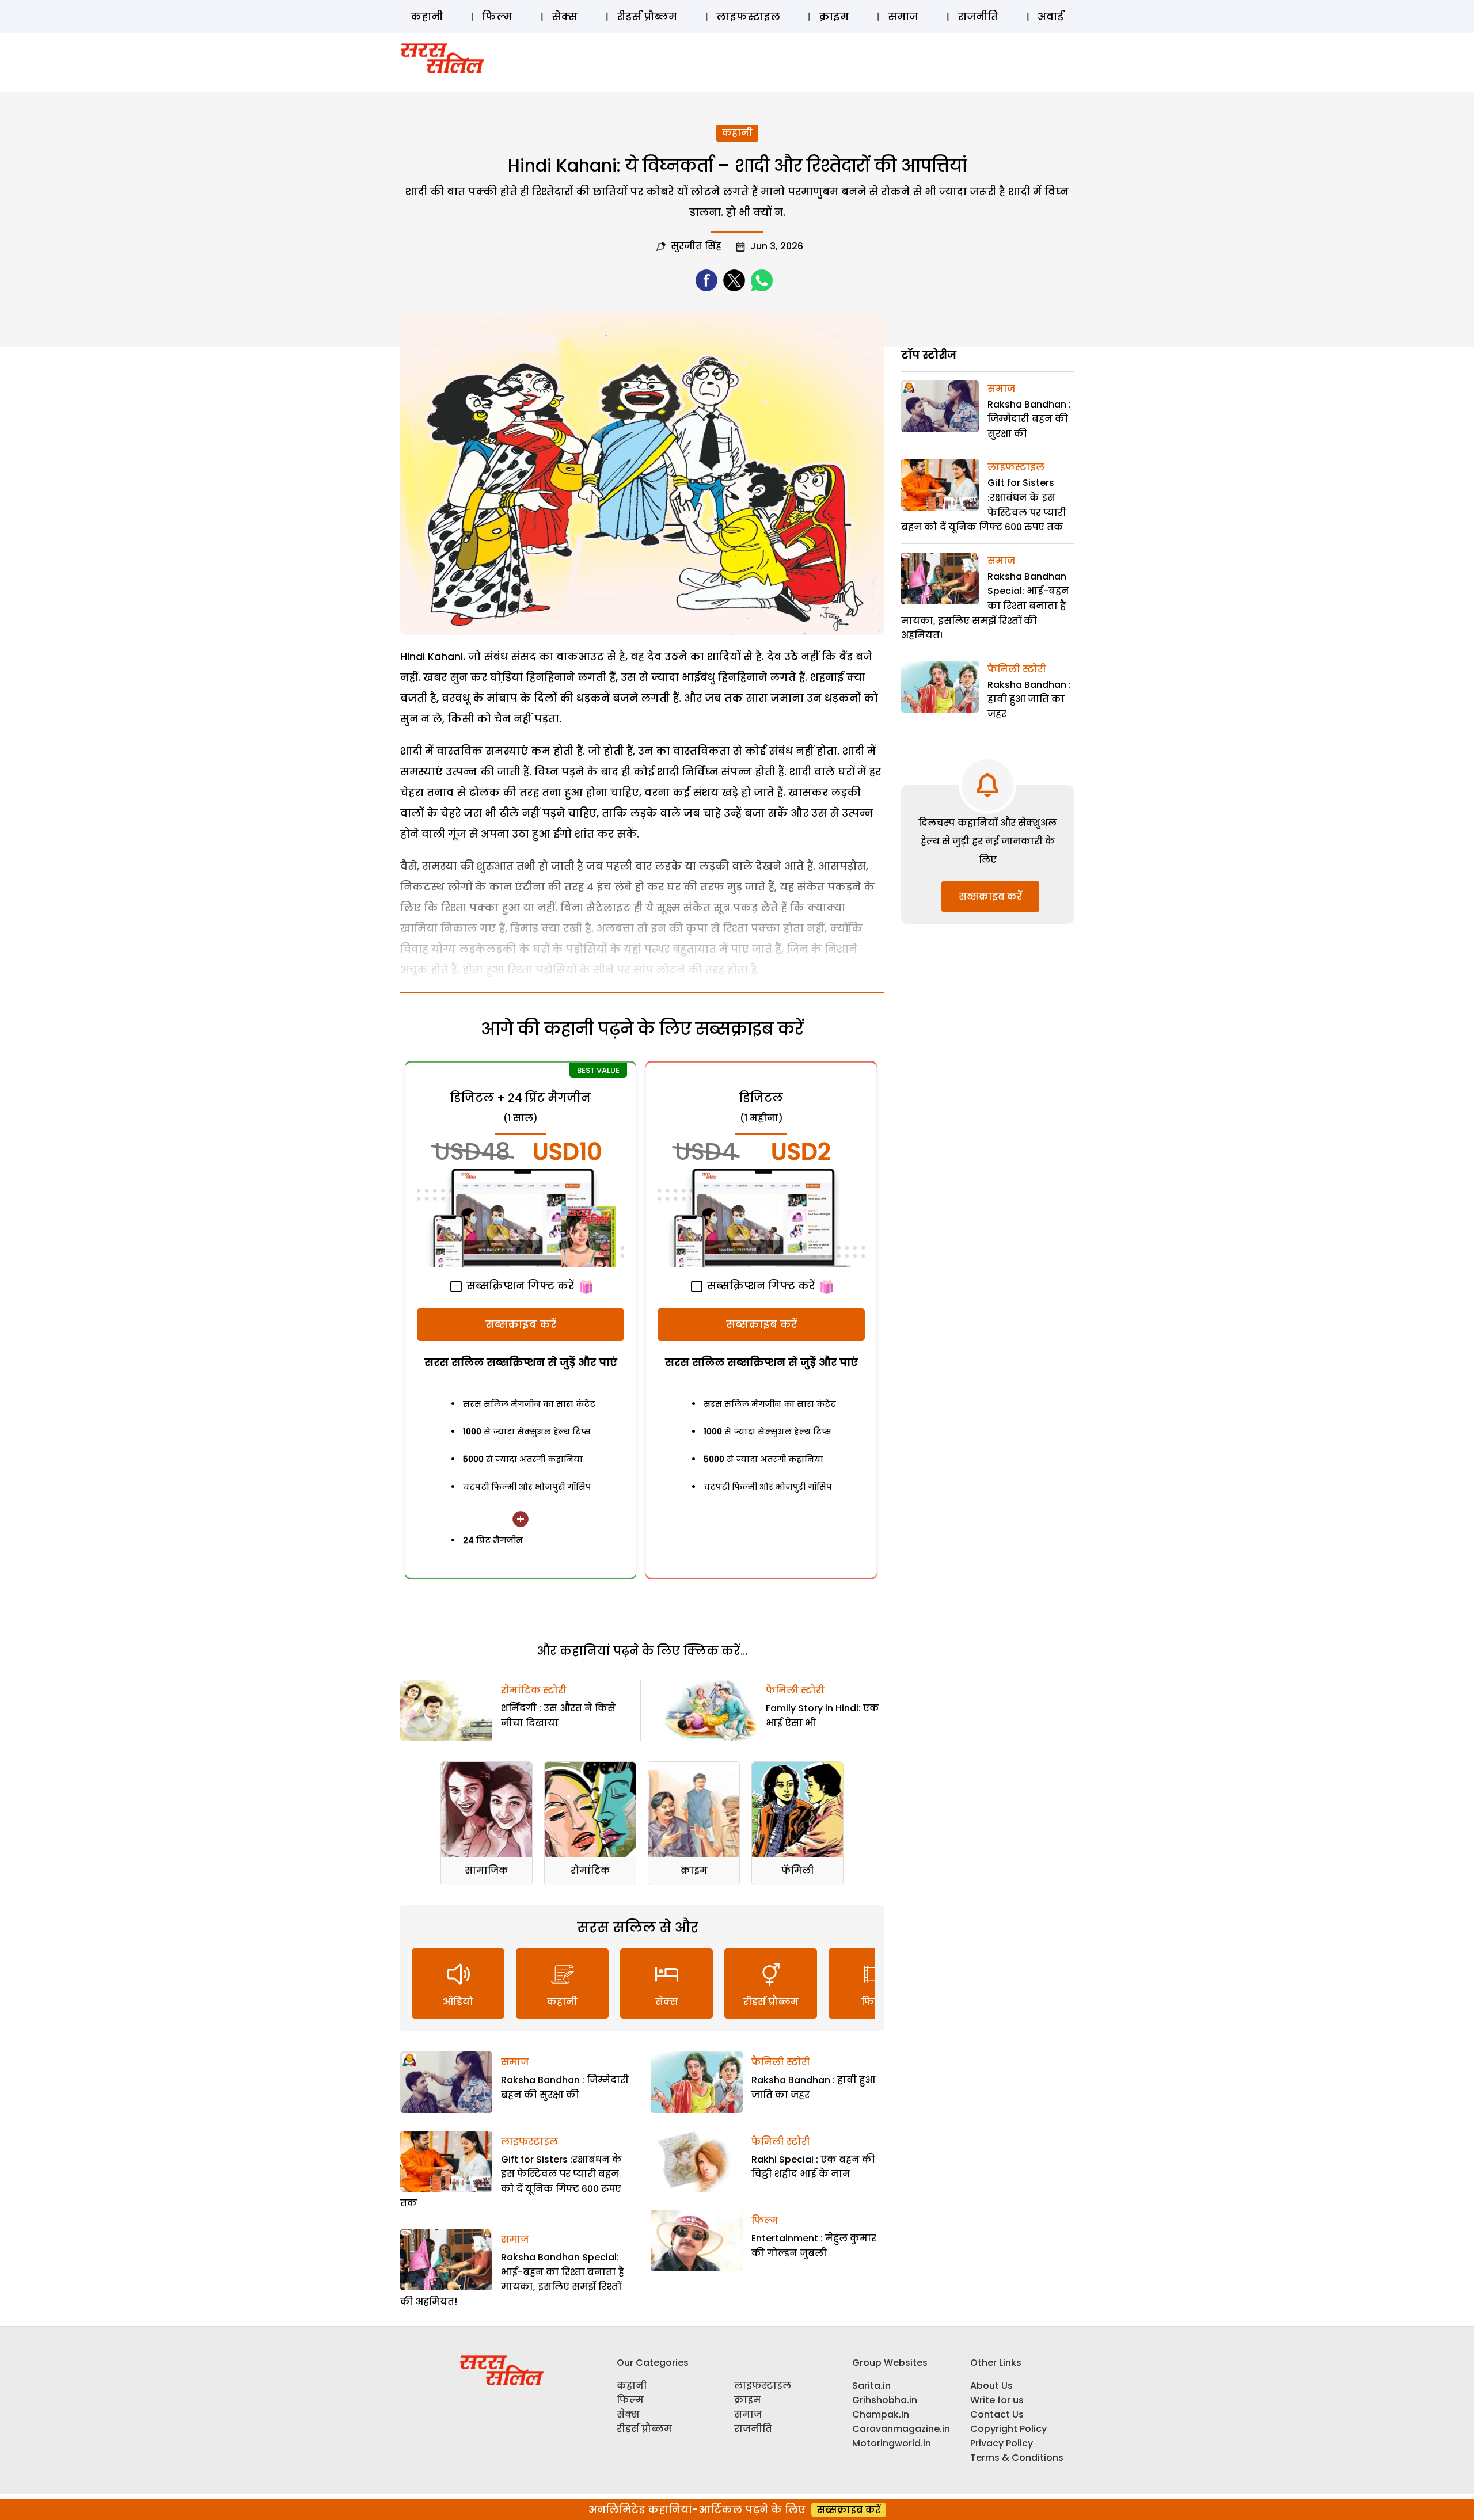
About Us (991, 2386)
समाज (903, 16)
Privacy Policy (1002, 2443)
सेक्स (565, 16)
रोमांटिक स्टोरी (534, 1690)
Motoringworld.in (892, 2443)
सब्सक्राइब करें (521, 1324)
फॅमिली (798, 1870)
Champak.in (881, 2414)
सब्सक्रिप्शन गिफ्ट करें (519, 1286)
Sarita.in (871, 2386)
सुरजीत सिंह (696, 246)
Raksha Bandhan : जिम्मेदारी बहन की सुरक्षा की (1029, 419)
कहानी (427, 16)
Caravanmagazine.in (901, 2429)
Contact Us (997, 2414)
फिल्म (497, 16)
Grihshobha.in (885, 2400)
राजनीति (978, 16)
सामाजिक (487, 1870)
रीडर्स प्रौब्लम (647, 16)
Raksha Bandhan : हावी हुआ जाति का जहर (1029, 699)
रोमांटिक (590, 1870)
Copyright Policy (1008, 2429)
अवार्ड (1051, 16)
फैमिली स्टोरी (795, 1690)
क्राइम (834, 16)
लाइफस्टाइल (748, 16)
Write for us (997, 2400)
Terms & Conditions (1017, 2458)
